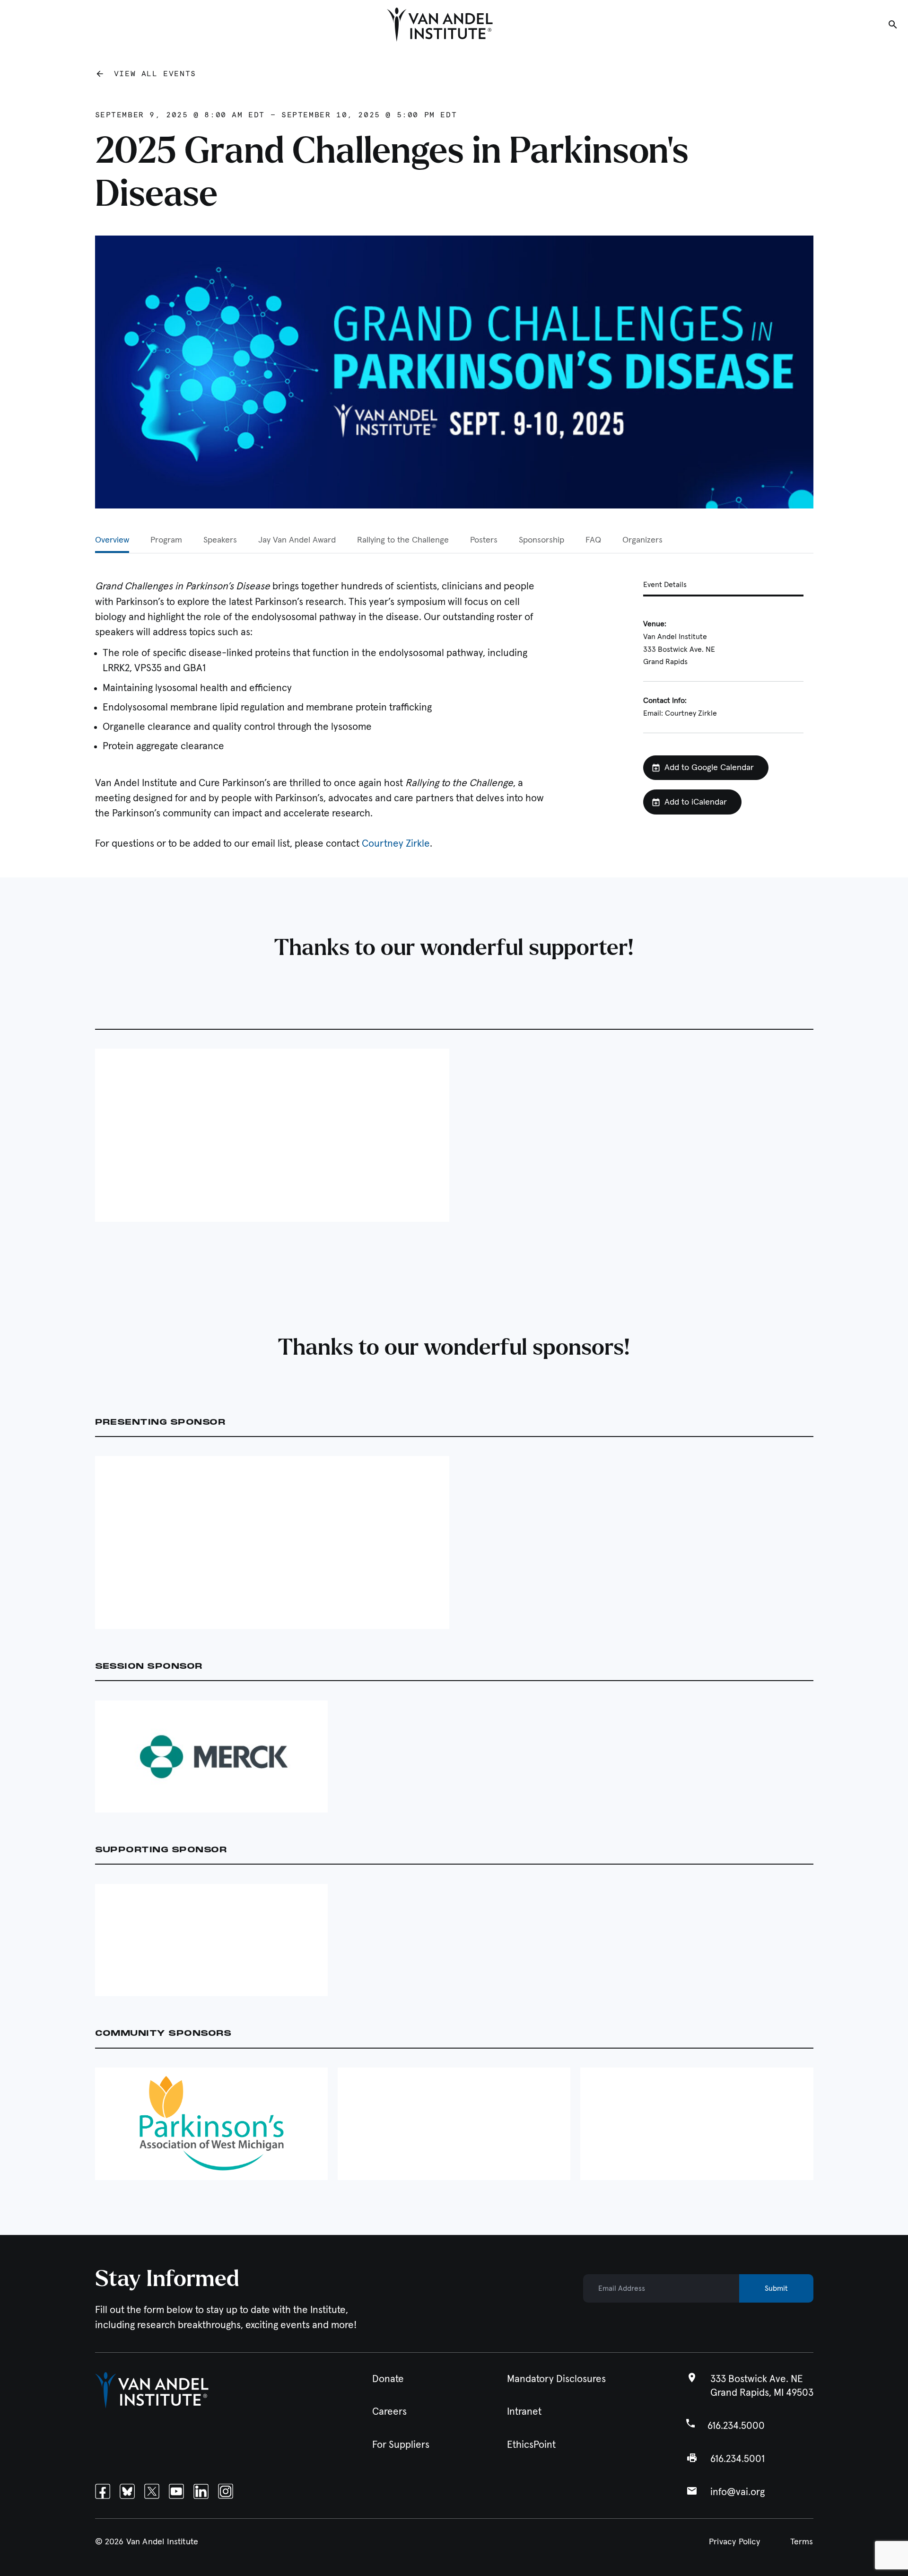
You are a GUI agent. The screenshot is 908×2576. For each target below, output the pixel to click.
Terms (802, 2542)
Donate (388, 2379)
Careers (389, 2412)
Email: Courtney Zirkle (680, 713)
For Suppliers (401, 2445)
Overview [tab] (112, 540)
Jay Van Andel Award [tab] (297, 540)
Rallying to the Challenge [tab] (403, 540)
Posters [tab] (484, 540)
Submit (776, 2288)
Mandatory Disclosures (556, 2379)
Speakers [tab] (220, 540)
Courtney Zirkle (396, 844)
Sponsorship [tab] (541, 540)
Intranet (524, 2412)
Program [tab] (166, 540)
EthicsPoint (531, 2445)
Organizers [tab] (642, 540)
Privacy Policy (735, 2542)
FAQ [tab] (593, 540)
